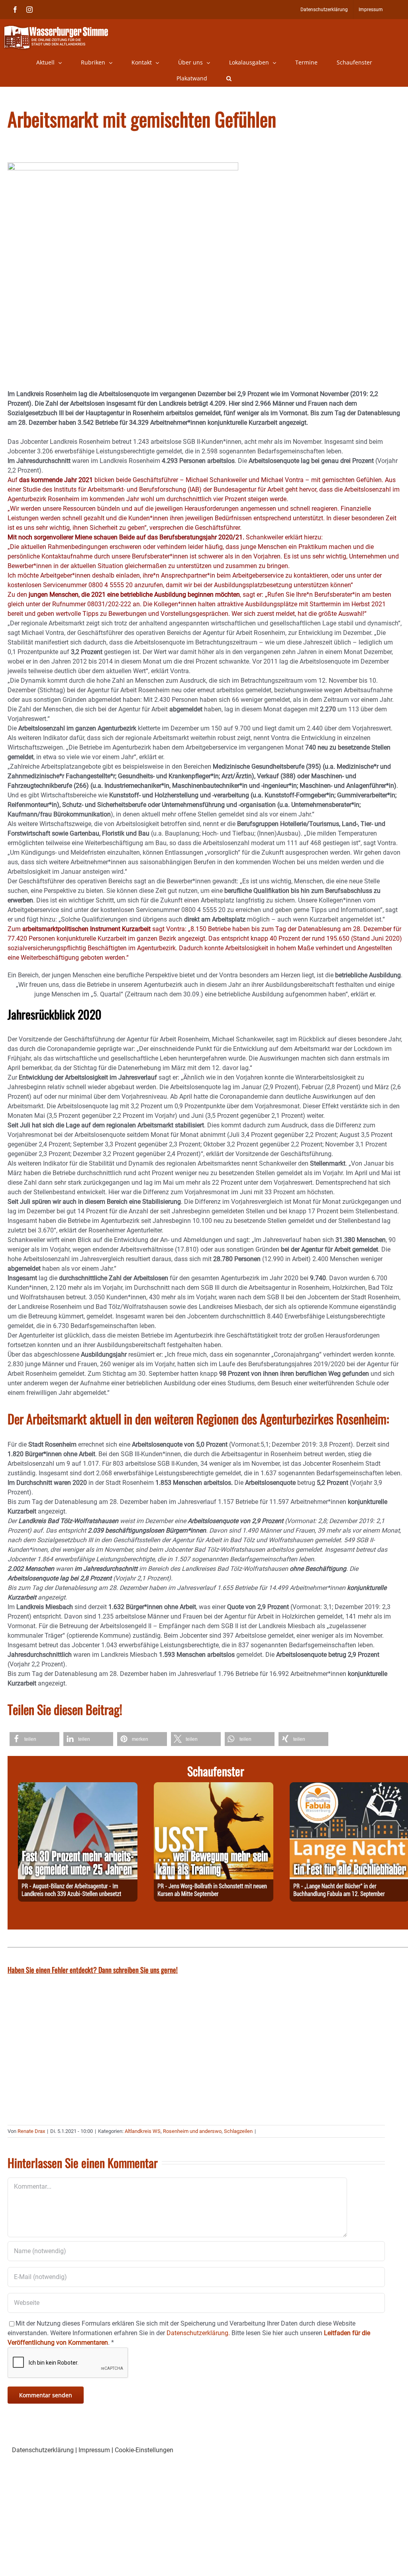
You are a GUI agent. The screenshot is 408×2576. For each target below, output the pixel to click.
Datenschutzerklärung (43, 2450)
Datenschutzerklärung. (198, 2333)
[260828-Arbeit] (78, 1787)
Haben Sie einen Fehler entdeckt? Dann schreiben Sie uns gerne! (93, 1970)
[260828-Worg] (214, 1787)
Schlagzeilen (238, 2131)
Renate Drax (31, 2131)
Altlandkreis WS (143, 2131)
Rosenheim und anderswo (192, 2131)
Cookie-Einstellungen (144, 2450)
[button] (229, 78)
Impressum (94, 2450)
